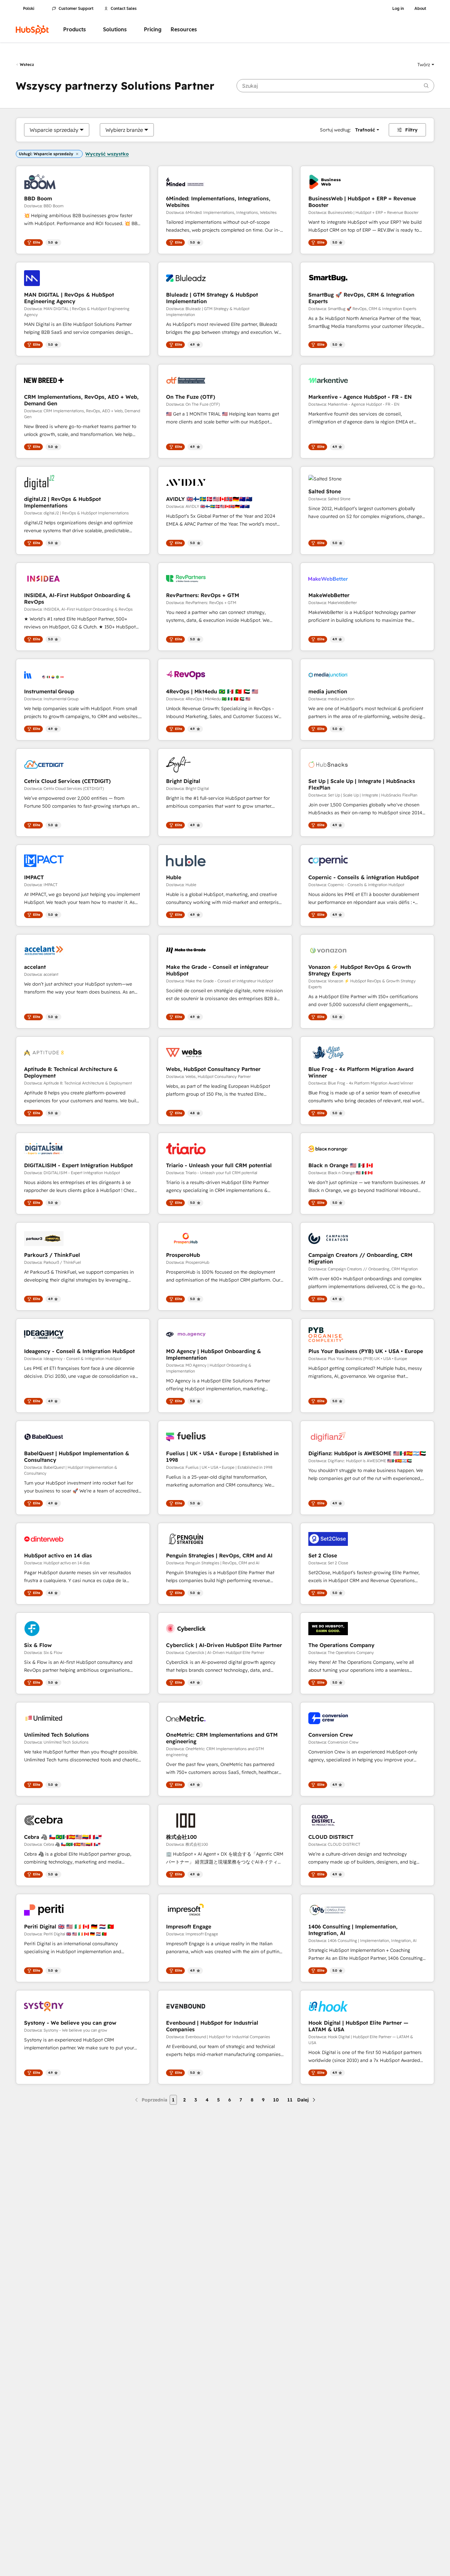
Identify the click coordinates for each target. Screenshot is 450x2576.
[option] (54, 130)
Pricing (153, 29)
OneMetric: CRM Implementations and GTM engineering (222, 1738)
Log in (398, 9)
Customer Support (76, 9)
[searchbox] (335, 86)
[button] (426, 65)
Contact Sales (124, 9)
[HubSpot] (32, 30)
